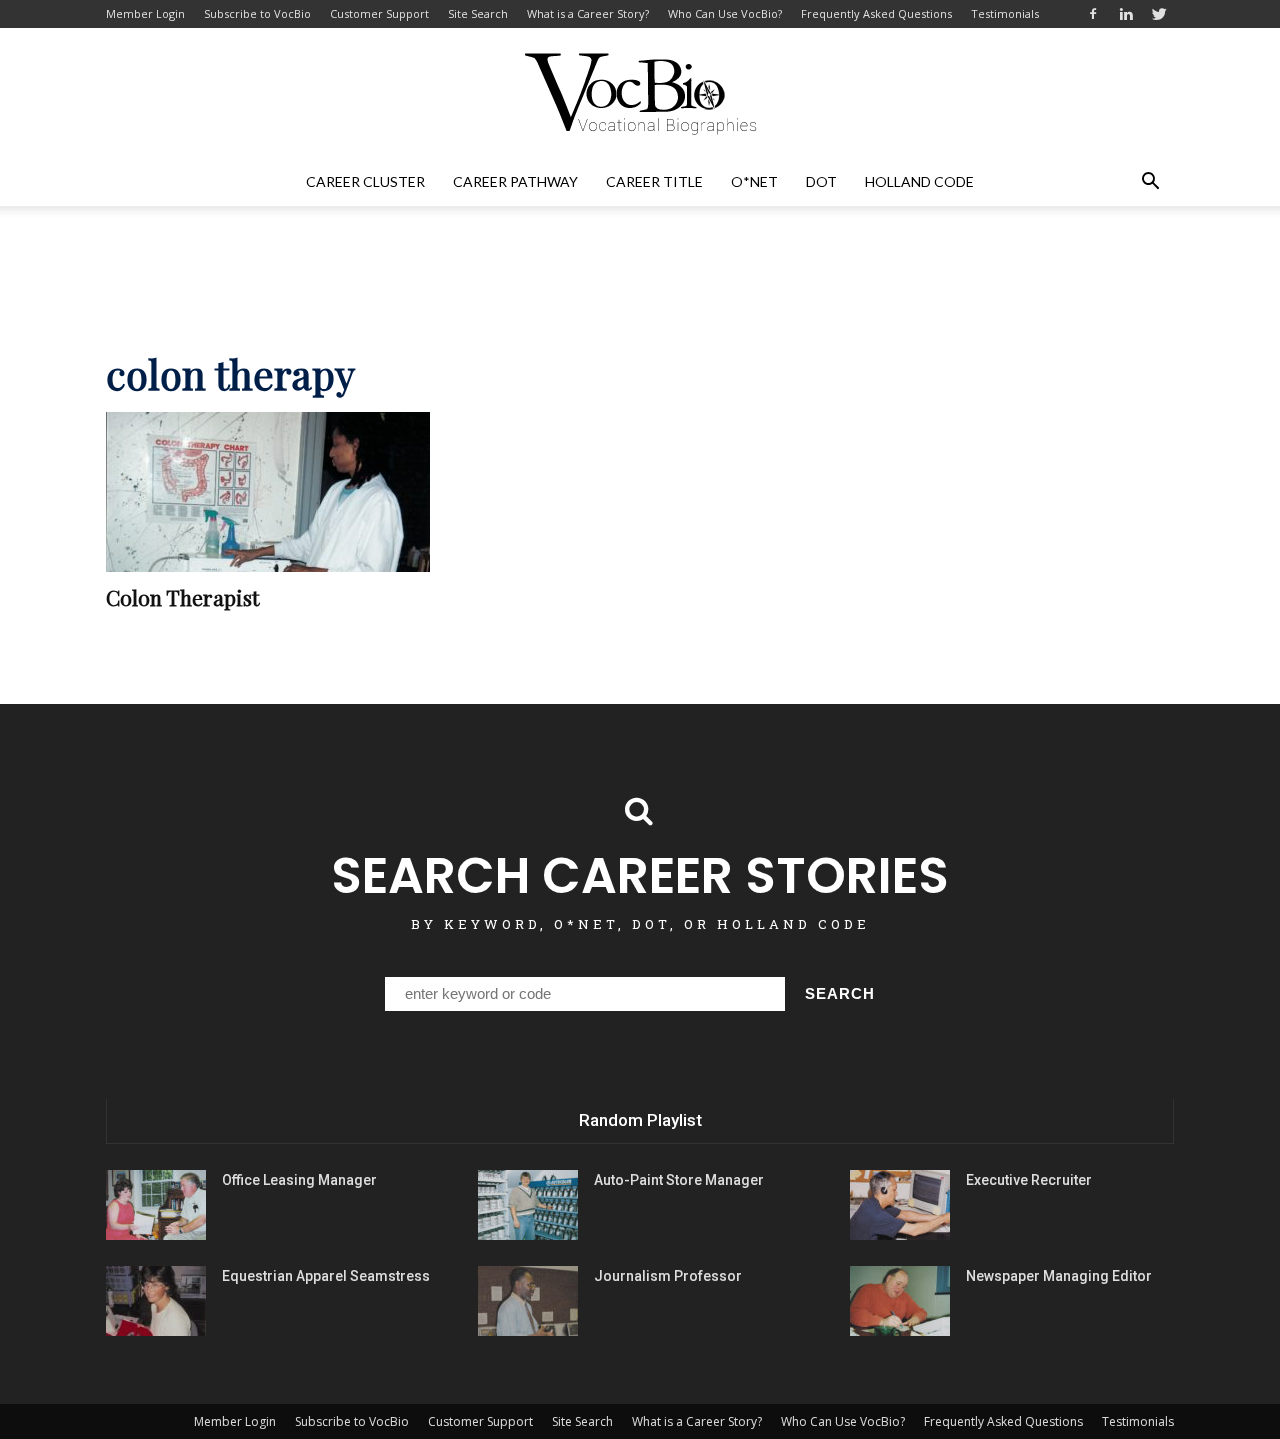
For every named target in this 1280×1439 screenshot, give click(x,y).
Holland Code (919, 181)
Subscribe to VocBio (257, 13)
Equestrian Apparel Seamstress (326, 1276)
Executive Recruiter (1029, 1180)
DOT (821, 181)
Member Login (145, 13)
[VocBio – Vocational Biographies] (640, 94)
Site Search (478, 13)
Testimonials (1005, 13)
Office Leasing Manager (299, 1180)
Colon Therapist (182, 597)
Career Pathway (515, 181)
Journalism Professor (668, 1276)
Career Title (654, 181)
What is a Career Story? (588, 13)
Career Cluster (365, 181)
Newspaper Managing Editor (1059, 1276)
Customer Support (379, 13)
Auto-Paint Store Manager (679, 1180)
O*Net (754, 181)
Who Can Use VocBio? (725, 13)
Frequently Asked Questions (876, 13)
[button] (1150, 182)
